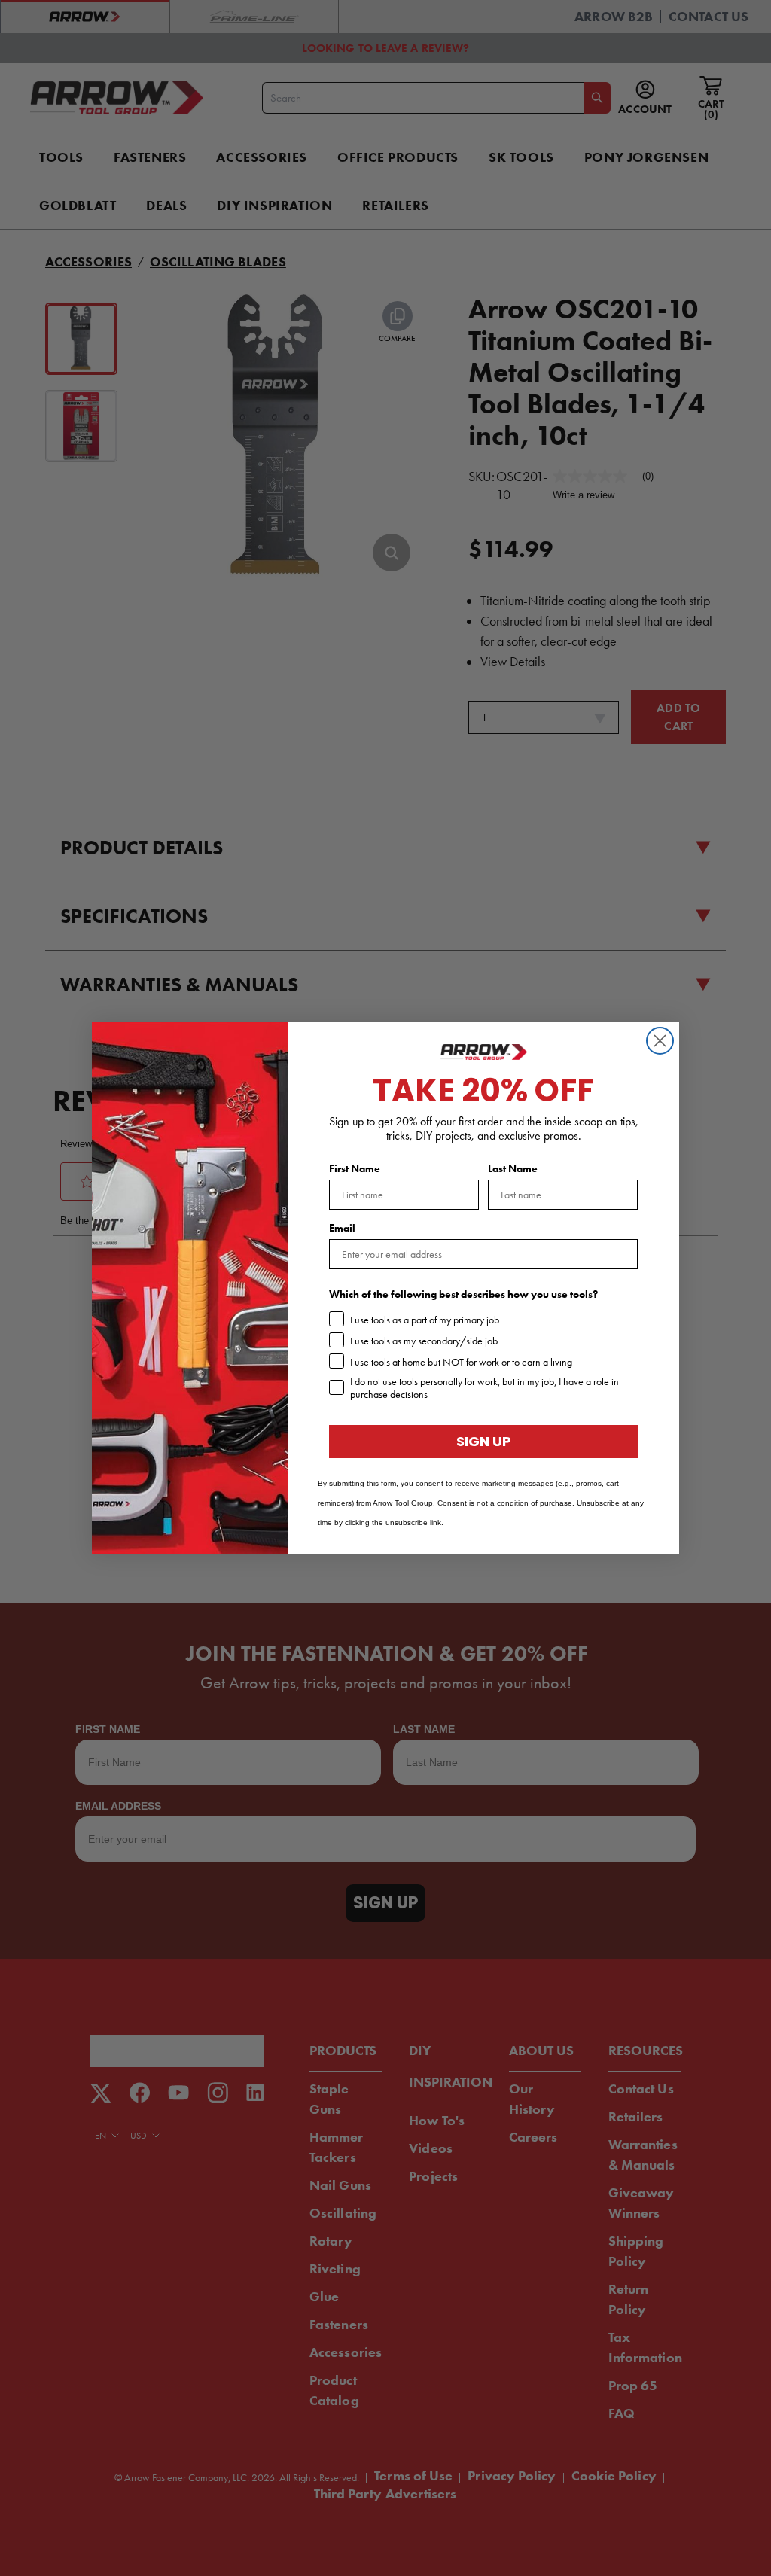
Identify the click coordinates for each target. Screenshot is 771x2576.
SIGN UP (484, 1441)
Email (342, 1228)
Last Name (513, 1169)
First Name (355, 1169)
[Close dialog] (660, 1041)
